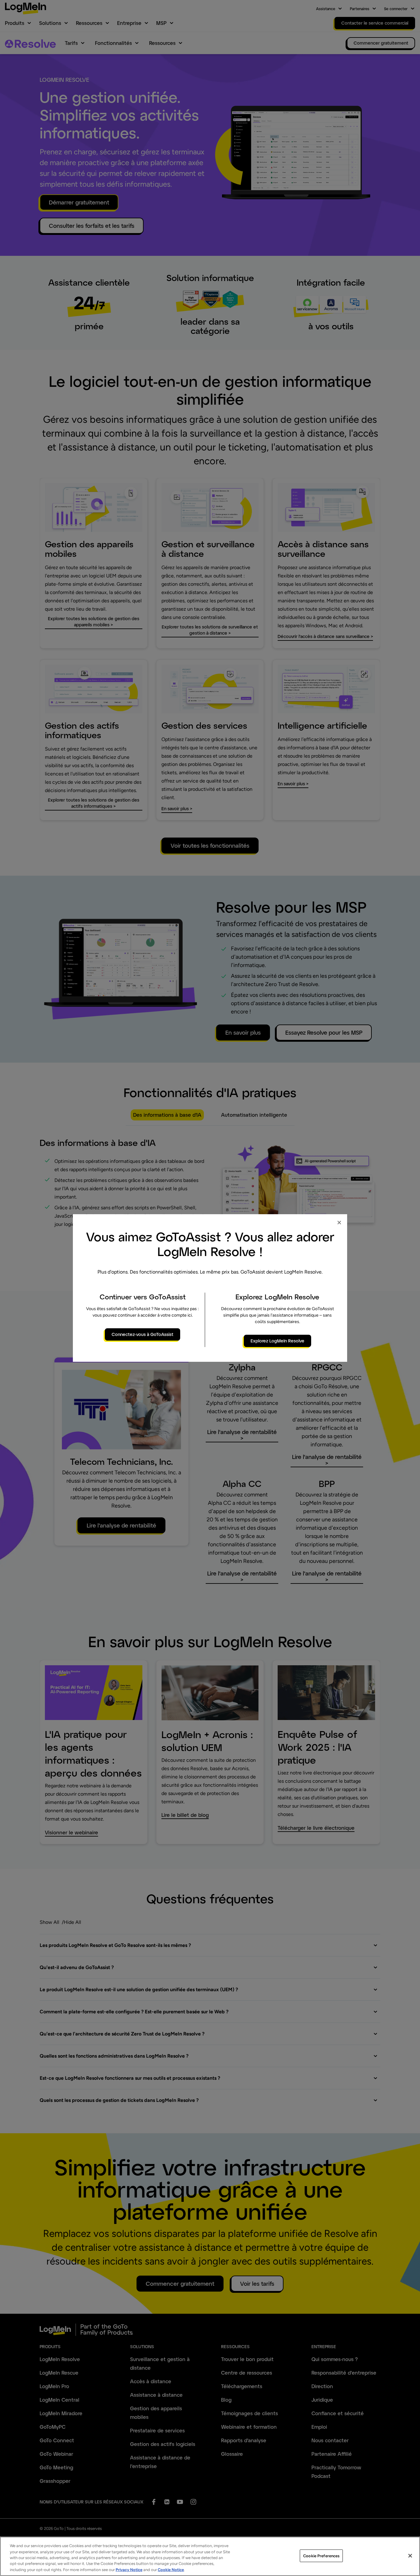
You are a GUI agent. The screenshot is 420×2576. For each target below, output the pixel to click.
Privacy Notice (129, 2570)
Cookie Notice (171, 2570)
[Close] (410, 2556)
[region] (210, 2556)
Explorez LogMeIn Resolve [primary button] (277, 1341)
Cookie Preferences (321, 2556)
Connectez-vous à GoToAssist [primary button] (143, 1334)
